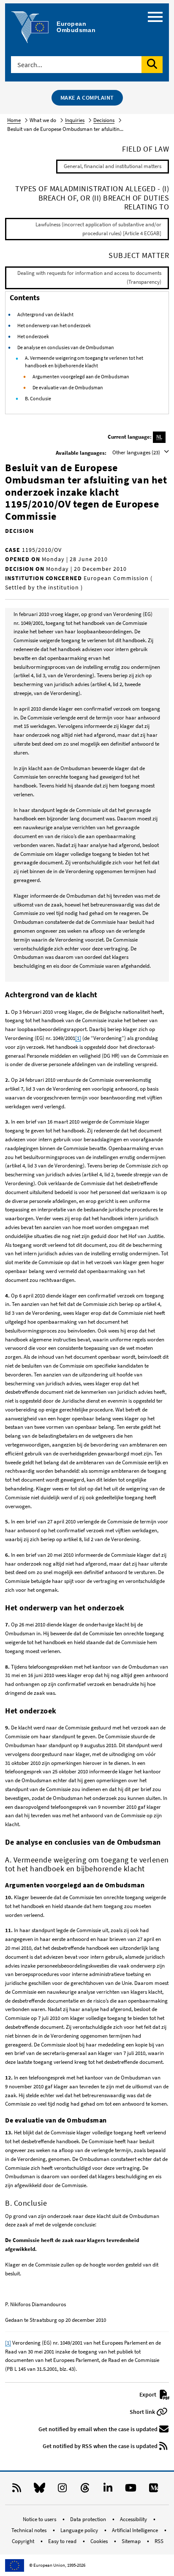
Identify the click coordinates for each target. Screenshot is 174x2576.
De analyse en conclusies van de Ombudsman (66, 347)
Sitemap (132, 2541)
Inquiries (75, 120)
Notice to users (40, 2519)
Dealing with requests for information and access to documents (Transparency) (89, 277)
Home (14, 120)
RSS (159, 2541)
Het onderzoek (33, 336)
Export (148, 2394)
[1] (78, 1038)
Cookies (100, 2541)
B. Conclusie (38, 398)
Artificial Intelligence (136, 2530)
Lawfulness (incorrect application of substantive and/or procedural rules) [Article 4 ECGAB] (98, 229)
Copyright (24, 2541)
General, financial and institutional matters (113, 166)
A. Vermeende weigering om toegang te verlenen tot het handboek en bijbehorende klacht (84, 362)
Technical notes (30, 2530)
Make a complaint (87, 98)
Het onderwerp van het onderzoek (54, 325)
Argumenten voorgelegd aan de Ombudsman (81, 376)
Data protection (89, 2519)
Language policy (80, 2530)
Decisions (104, 120)
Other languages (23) (137, 452)
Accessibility (134, 2519)
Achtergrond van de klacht (45, 314)
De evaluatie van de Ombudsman (68, 387)
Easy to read (63, 2541)
